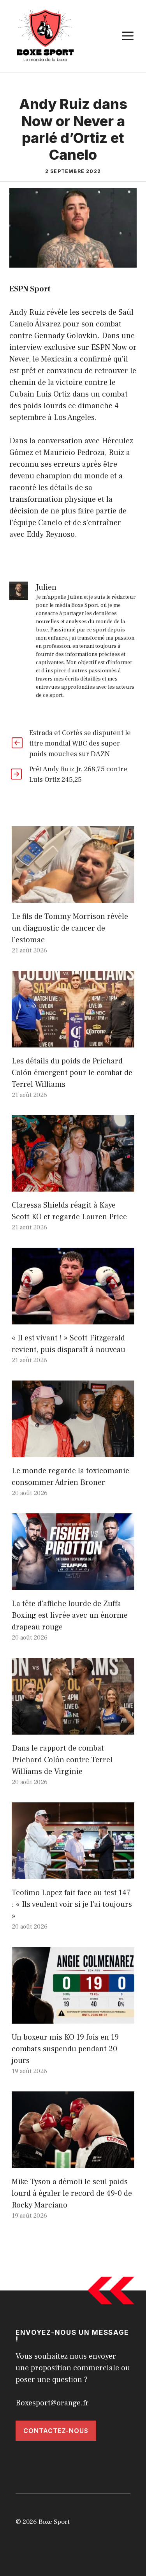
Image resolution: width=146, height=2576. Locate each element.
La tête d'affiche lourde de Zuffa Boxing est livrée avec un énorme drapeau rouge (70, 1615)
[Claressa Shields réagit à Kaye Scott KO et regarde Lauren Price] (73, 1186)
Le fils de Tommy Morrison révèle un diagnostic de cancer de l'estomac (70, 928)
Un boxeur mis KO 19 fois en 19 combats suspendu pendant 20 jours (65, 2049)
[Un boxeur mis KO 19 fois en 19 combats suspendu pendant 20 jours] (73, 2018)
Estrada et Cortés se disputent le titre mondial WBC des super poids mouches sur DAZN (80, 743)
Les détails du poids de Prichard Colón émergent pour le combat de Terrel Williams (72, 1073)
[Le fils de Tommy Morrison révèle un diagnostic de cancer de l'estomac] (73, 897)
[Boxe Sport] (46, 35)
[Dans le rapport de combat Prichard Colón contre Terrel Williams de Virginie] (73, 1729)
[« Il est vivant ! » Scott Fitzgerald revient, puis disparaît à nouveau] (73, 1319)
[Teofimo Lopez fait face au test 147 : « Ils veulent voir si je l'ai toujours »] (73, 1873)
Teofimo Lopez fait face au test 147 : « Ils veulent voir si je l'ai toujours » (72, 1904)
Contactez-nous (56, 2431)
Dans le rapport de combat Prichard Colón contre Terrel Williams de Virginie (62, 1760)
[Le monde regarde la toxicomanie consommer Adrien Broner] (73, 1451)
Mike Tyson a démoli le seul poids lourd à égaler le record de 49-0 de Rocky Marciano (72, 2193)
